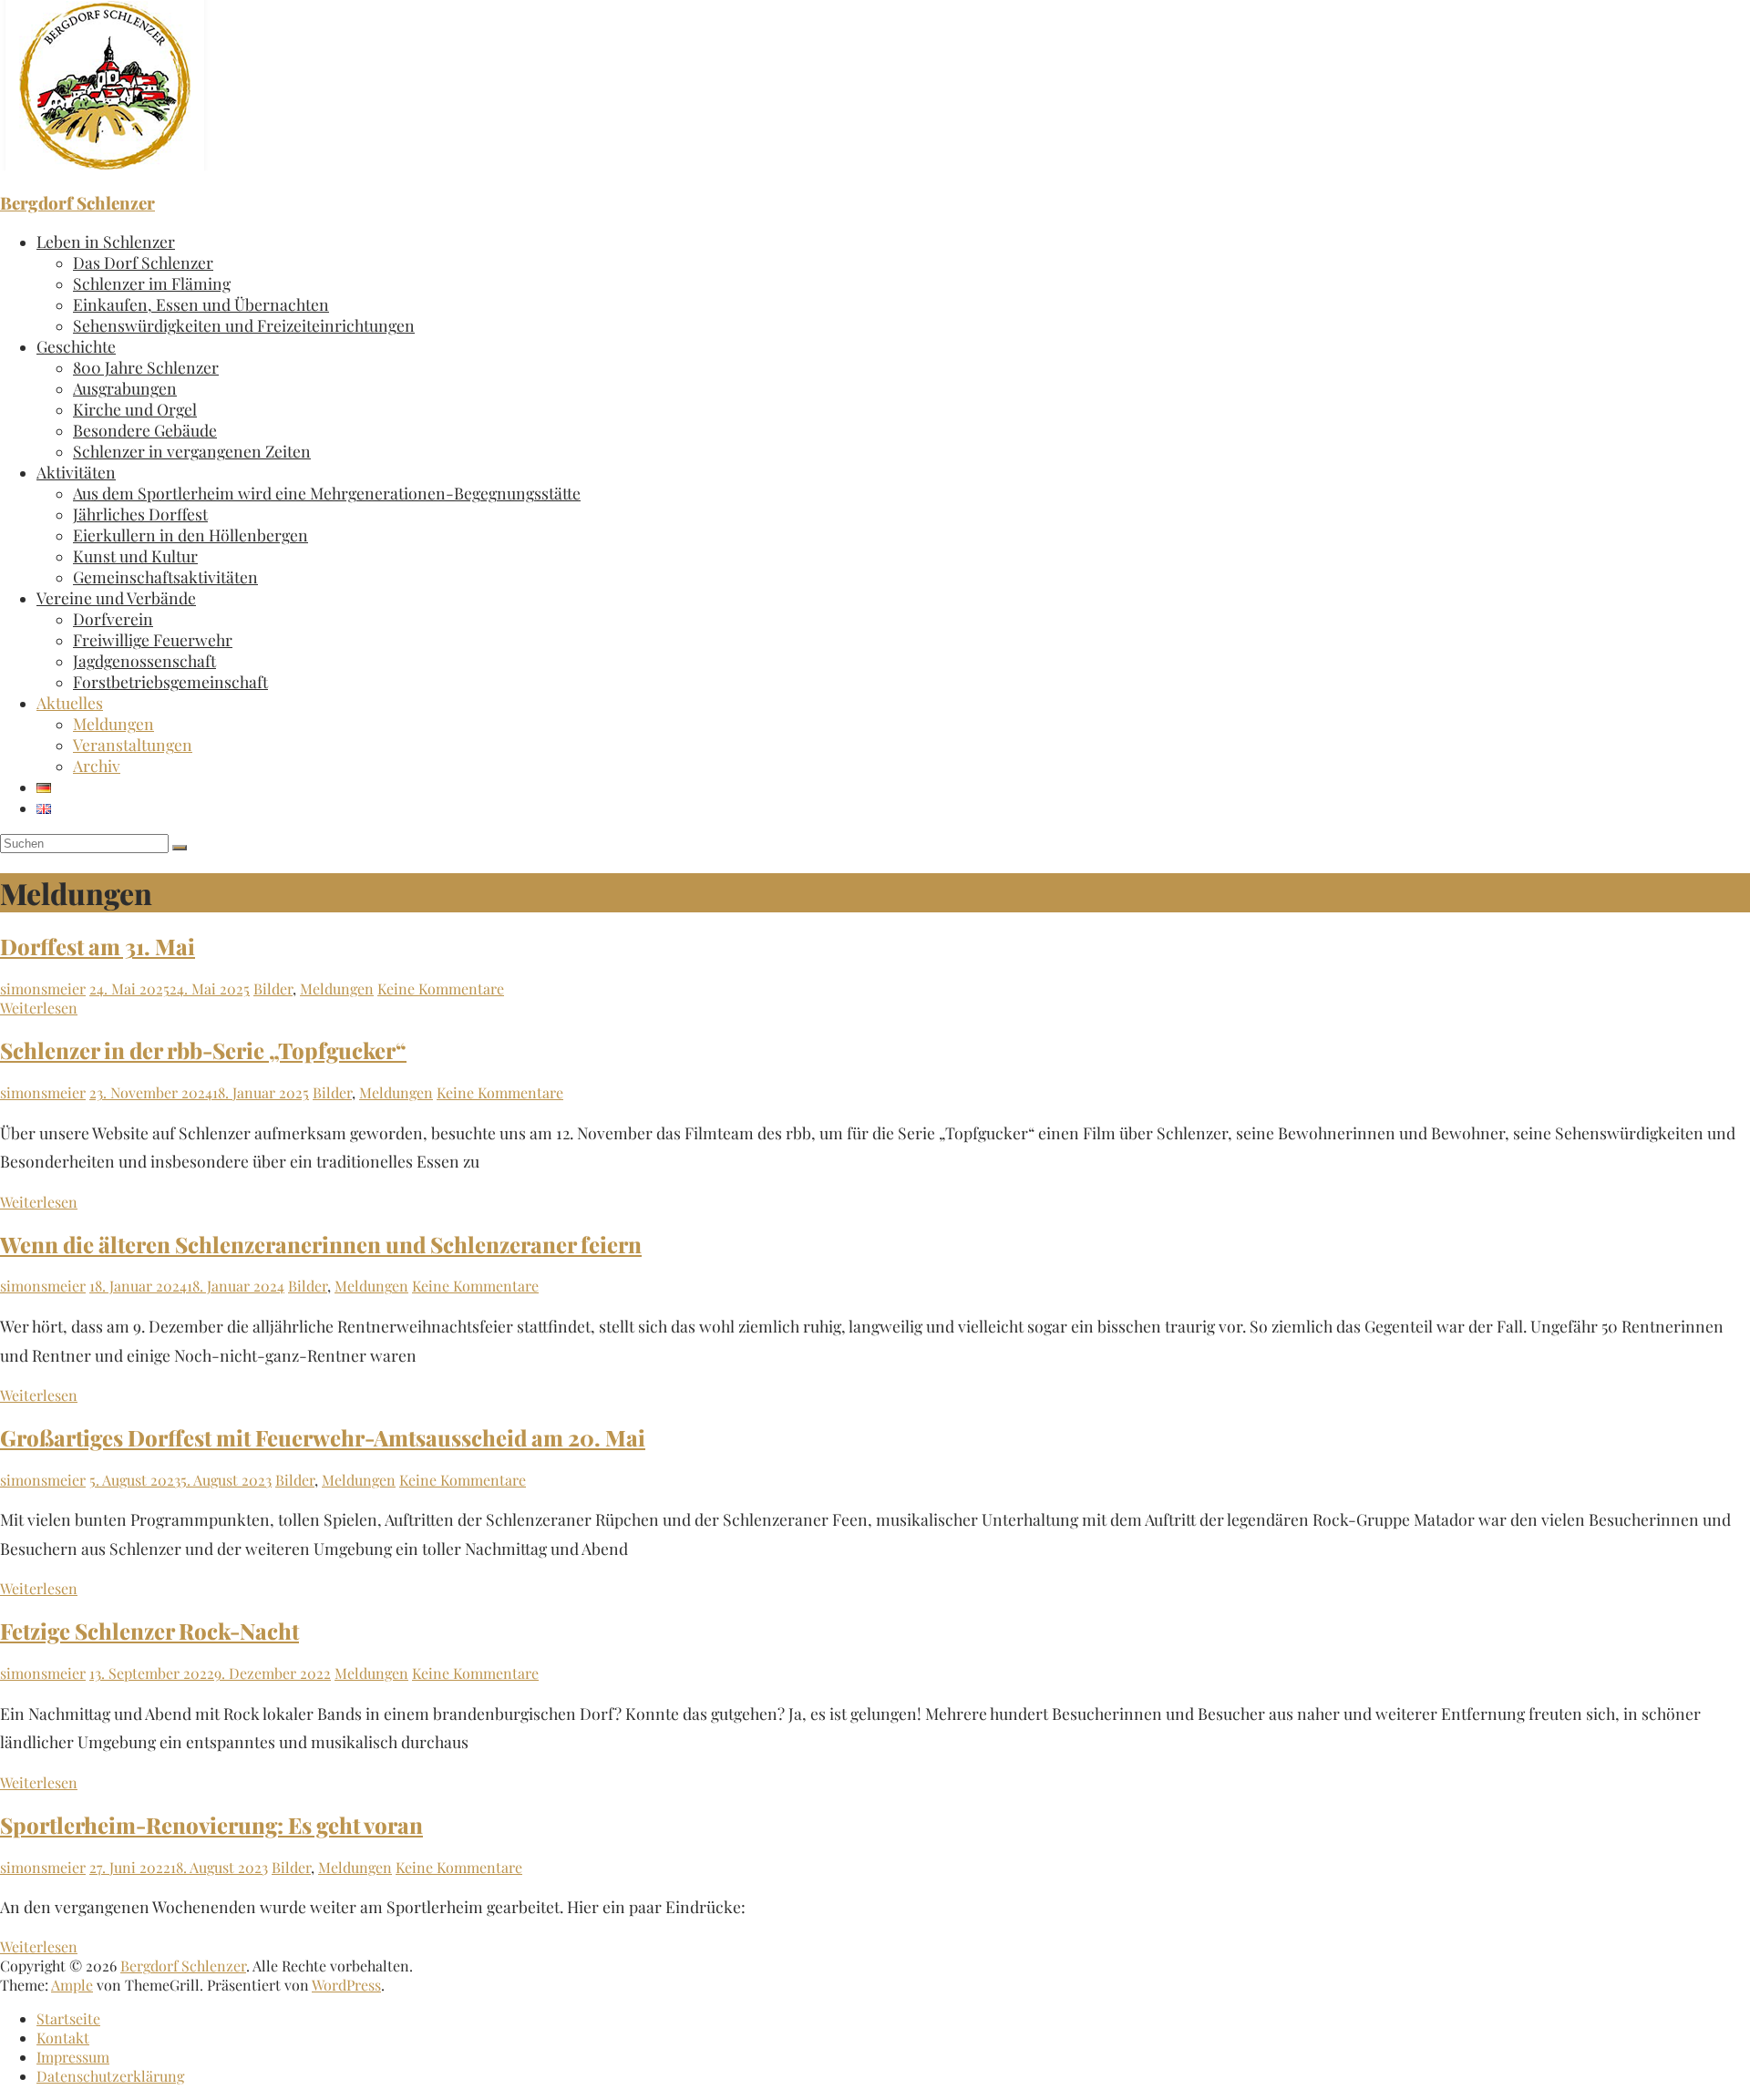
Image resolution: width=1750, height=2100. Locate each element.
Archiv (97, 765)
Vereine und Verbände (116, 597)
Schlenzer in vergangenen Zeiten (192, 451)
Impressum (73, 2057)
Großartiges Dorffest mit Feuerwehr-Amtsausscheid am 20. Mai (323, 1437)
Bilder (273, 988)
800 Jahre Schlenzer (146, 367)
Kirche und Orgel (135, 409)
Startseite (68, 2018)
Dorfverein (113, 618)
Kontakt (63, 2038)
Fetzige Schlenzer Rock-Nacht (149, 1631)
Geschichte (76, 346)
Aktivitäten (76, 472)
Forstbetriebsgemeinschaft (170, 681)
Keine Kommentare (441, 988)
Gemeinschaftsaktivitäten (165, 576)
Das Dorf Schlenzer (143, 262)
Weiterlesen (39, 1008)
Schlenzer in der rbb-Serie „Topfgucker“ (203, 1050)
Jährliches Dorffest (140, 514)
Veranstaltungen (133, 744)
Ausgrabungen (125, 388)
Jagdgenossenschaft (144, 660)
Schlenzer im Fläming (152, 283)
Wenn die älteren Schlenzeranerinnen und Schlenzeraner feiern (321, 1244)
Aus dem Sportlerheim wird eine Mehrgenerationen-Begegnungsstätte (327, 493)
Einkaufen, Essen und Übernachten (201, 304)
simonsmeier (43, 988)
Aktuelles (70, 702)
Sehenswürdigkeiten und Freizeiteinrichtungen (244, 325)
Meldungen (113, 723)
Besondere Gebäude (145, 430)
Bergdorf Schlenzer (77, 203)
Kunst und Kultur (135, 556)
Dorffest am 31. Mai (98, 946)
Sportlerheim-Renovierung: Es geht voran (211, 1825)
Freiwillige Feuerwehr (153, 639)
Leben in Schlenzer (106, 241)
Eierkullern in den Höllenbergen (190, 535)
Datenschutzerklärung (110, 2076)
